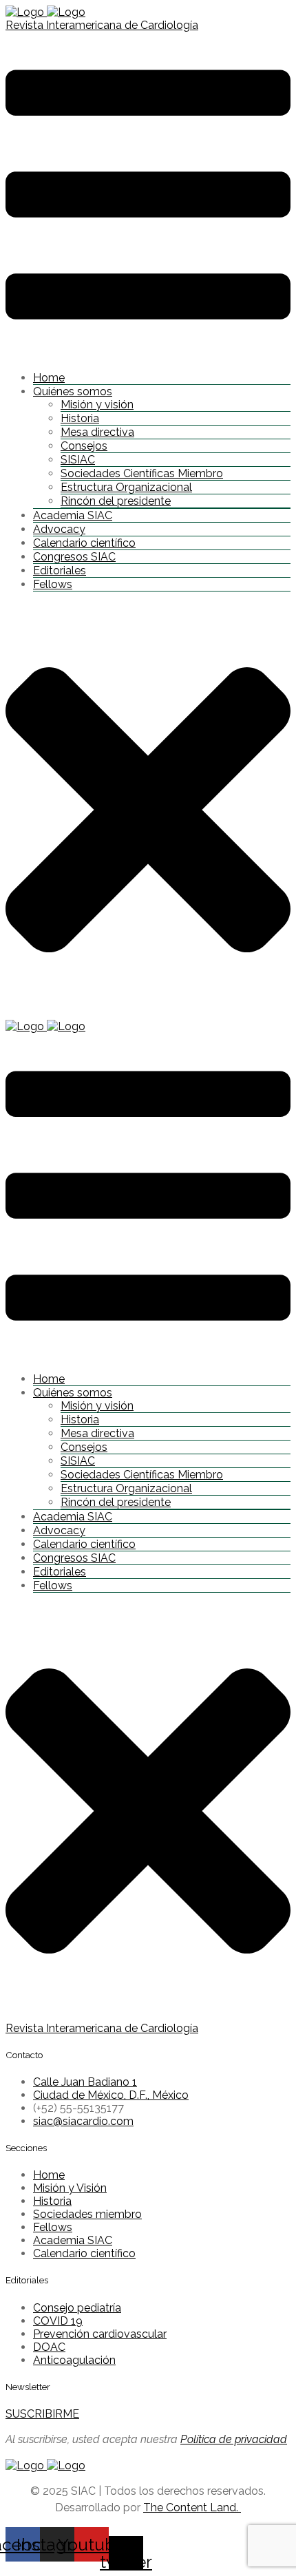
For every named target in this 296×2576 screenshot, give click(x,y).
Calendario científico (84, 543)
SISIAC (78, 460)
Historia (80, 418)
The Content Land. (192, 2507)
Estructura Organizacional (126, 487)
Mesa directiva (97, 432)
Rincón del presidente (116, 501)
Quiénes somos (73, 391)
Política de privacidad (234, 2439)
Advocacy (59, 529)
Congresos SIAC (74, 557)
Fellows (53, 584)
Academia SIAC (73, 515)
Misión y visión (97, 405)
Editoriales (60, 570)
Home (49, 378)
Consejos (84, 446)
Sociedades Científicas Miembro (142, 473)
